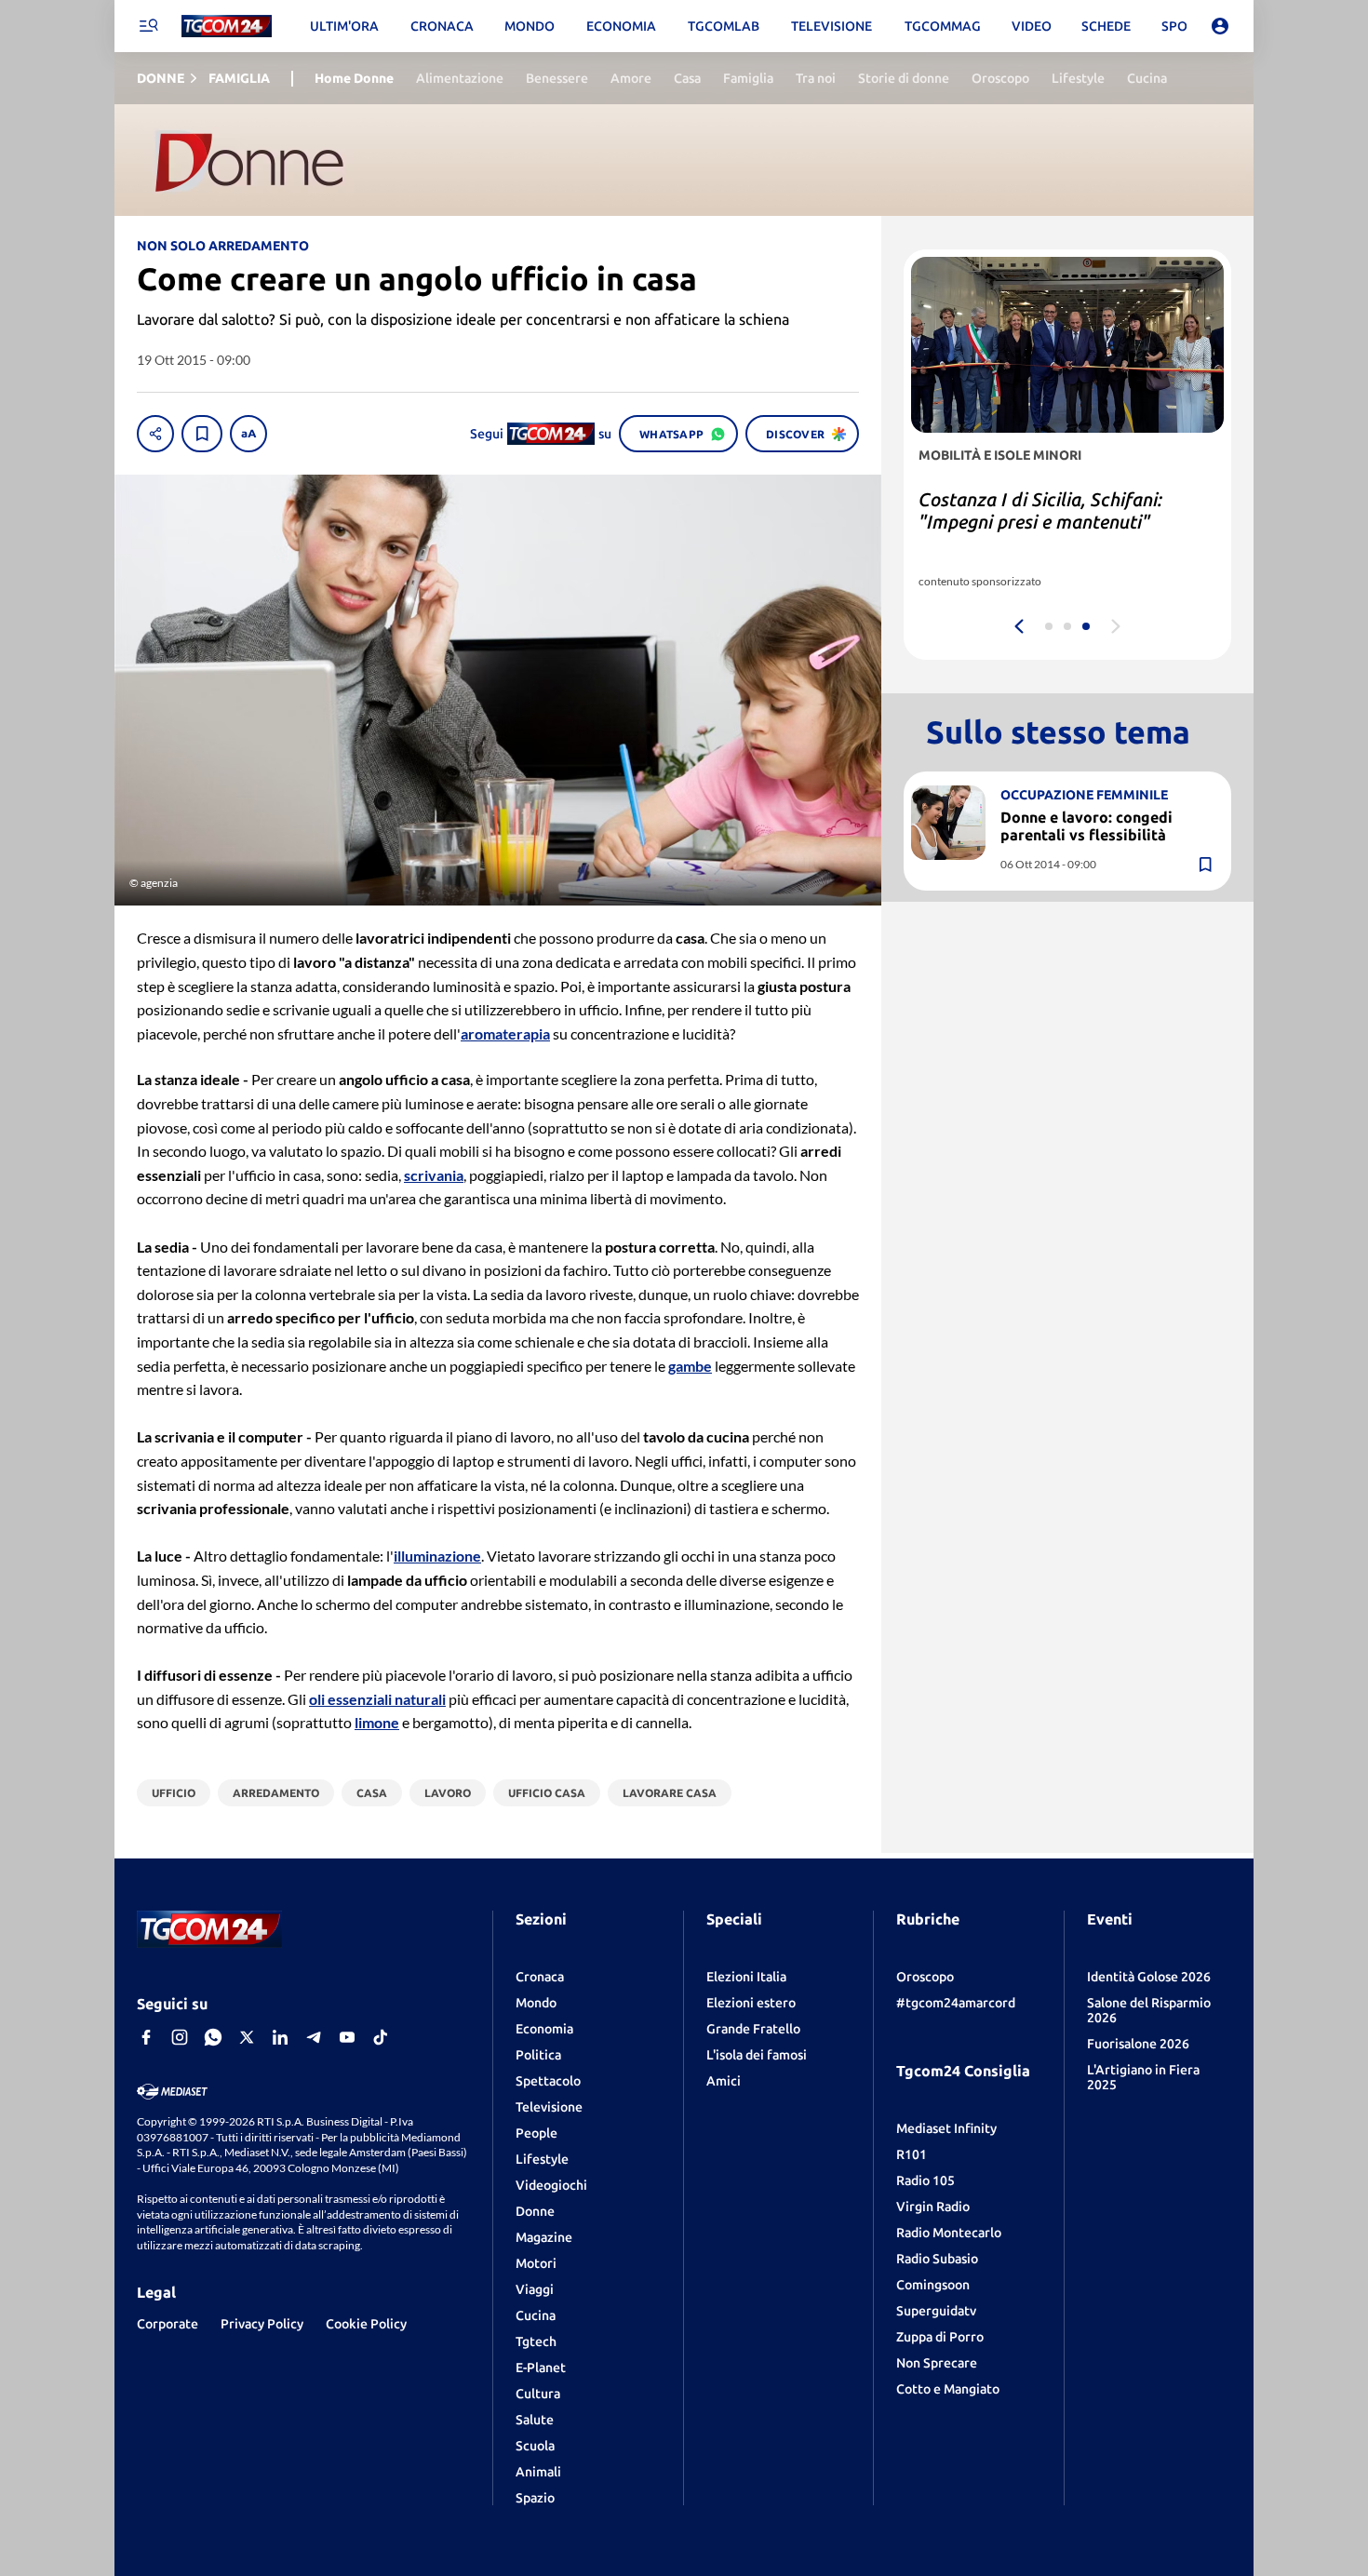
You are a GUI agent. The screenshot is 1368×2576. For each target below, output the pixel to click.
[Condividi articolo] (155, 434)
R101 (912, 2154)
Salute (535, 2420)
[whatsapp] (213, 2037)
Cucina (536, 2315)
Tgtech (536, 2341)
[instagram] (180, 2037)
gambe (690, 1366)
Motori (536, 2263)
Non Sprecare (937, 2363)
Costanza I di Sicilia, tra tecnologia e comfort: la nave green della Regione (1063, 522)
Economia (544, 2029)
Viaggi (535, 2289)
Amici (724, 2081)
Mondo (536, 2003)
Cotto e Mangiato (948, 2389)
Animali (538, 2472)
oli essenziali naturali (377, 1699)
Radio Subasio (937, 2259)
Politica (538, 2055)
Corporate (168, 2324)
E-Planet (541, 2368)
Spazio (535, 2498)
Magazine (544, 2237)
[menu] (148, 26)
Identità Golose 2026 (1149, 1977)
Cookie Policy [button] (366, 2324)
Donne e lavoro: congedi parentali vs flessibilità (1086, 825)
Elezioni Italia (746, 1977)
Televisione (549, 2107)
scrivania (434, 1175)
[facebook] (146, 2037)
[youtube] (347, 2037)
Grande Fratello (753, 2029)
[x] (247, 2037)
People (536, 2133)
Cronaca (540, 1977)
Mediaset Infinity (946, 2128)
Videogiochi (551, 2185)
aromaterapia (505, 1033)
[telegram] (314, 2037)
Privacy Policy (262, 2324)
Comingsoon (933, 2285)
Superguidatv (936, 2311)
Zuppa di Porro (940, 2337)
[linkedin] (280, 2037)
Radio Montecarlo (949, 2233)
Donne (535, 2211)
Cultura (538, 2394)
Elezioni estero (751, 2003)
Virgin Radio (933, 2207)
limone (377, 1722)
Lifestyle (542, 2159)
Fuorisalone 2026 (1138, 2044)
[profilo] (1220, 26)
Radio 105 (925, 2180)
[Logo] (227, 27)
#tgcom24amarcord (956, 2003)
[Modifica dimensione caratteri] (248, 434)
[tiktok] (381, 2037)
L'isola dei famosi (757, 2055)
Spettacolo (548, 2081)
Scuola (535, 2446)
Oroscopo (925, 1977)
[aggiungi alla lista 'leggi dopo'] (202, 434)
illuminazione (437, 1556)
